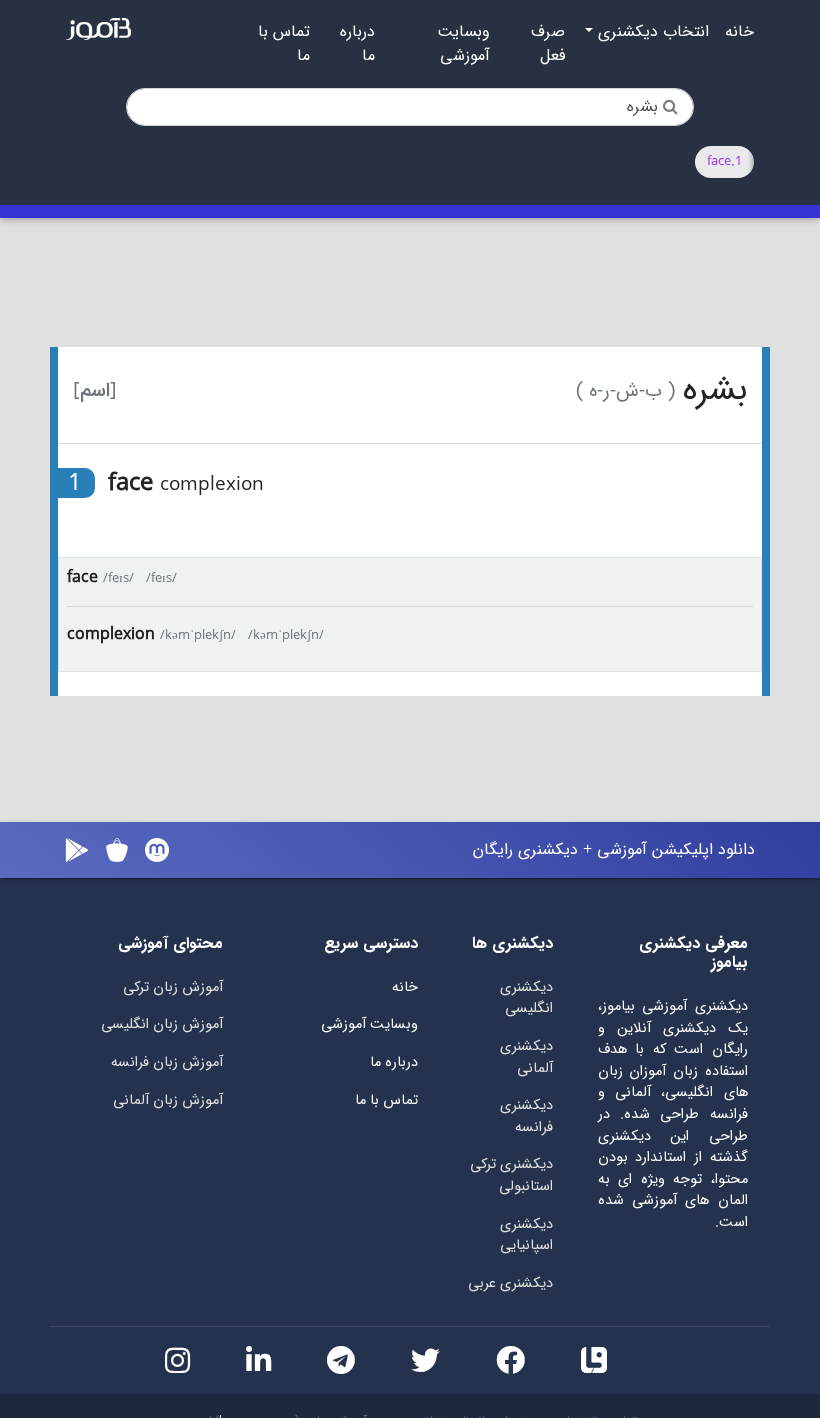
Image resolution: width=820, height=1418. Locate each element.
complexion (111, 634)
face (82, 577)
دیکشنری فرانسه (526, 1116)
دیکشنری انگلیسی (526, 998)
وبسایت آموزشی (463, 44)
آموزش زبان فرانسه (167, 1062)
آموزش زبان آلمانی (168, 1100)
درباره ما (357, 44)
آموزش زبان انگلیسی (162, 1024)
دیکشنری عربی (510, 1283)
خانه (739, 32)
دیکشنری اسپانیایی (526, 1235)
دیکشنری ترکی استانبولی (511, 1175)
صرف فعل (548, 44)
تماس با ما (284, 44)
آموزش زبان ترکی (173, 987)
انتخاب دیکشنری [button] (651, 32)
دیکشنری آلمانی (526, 1057)
